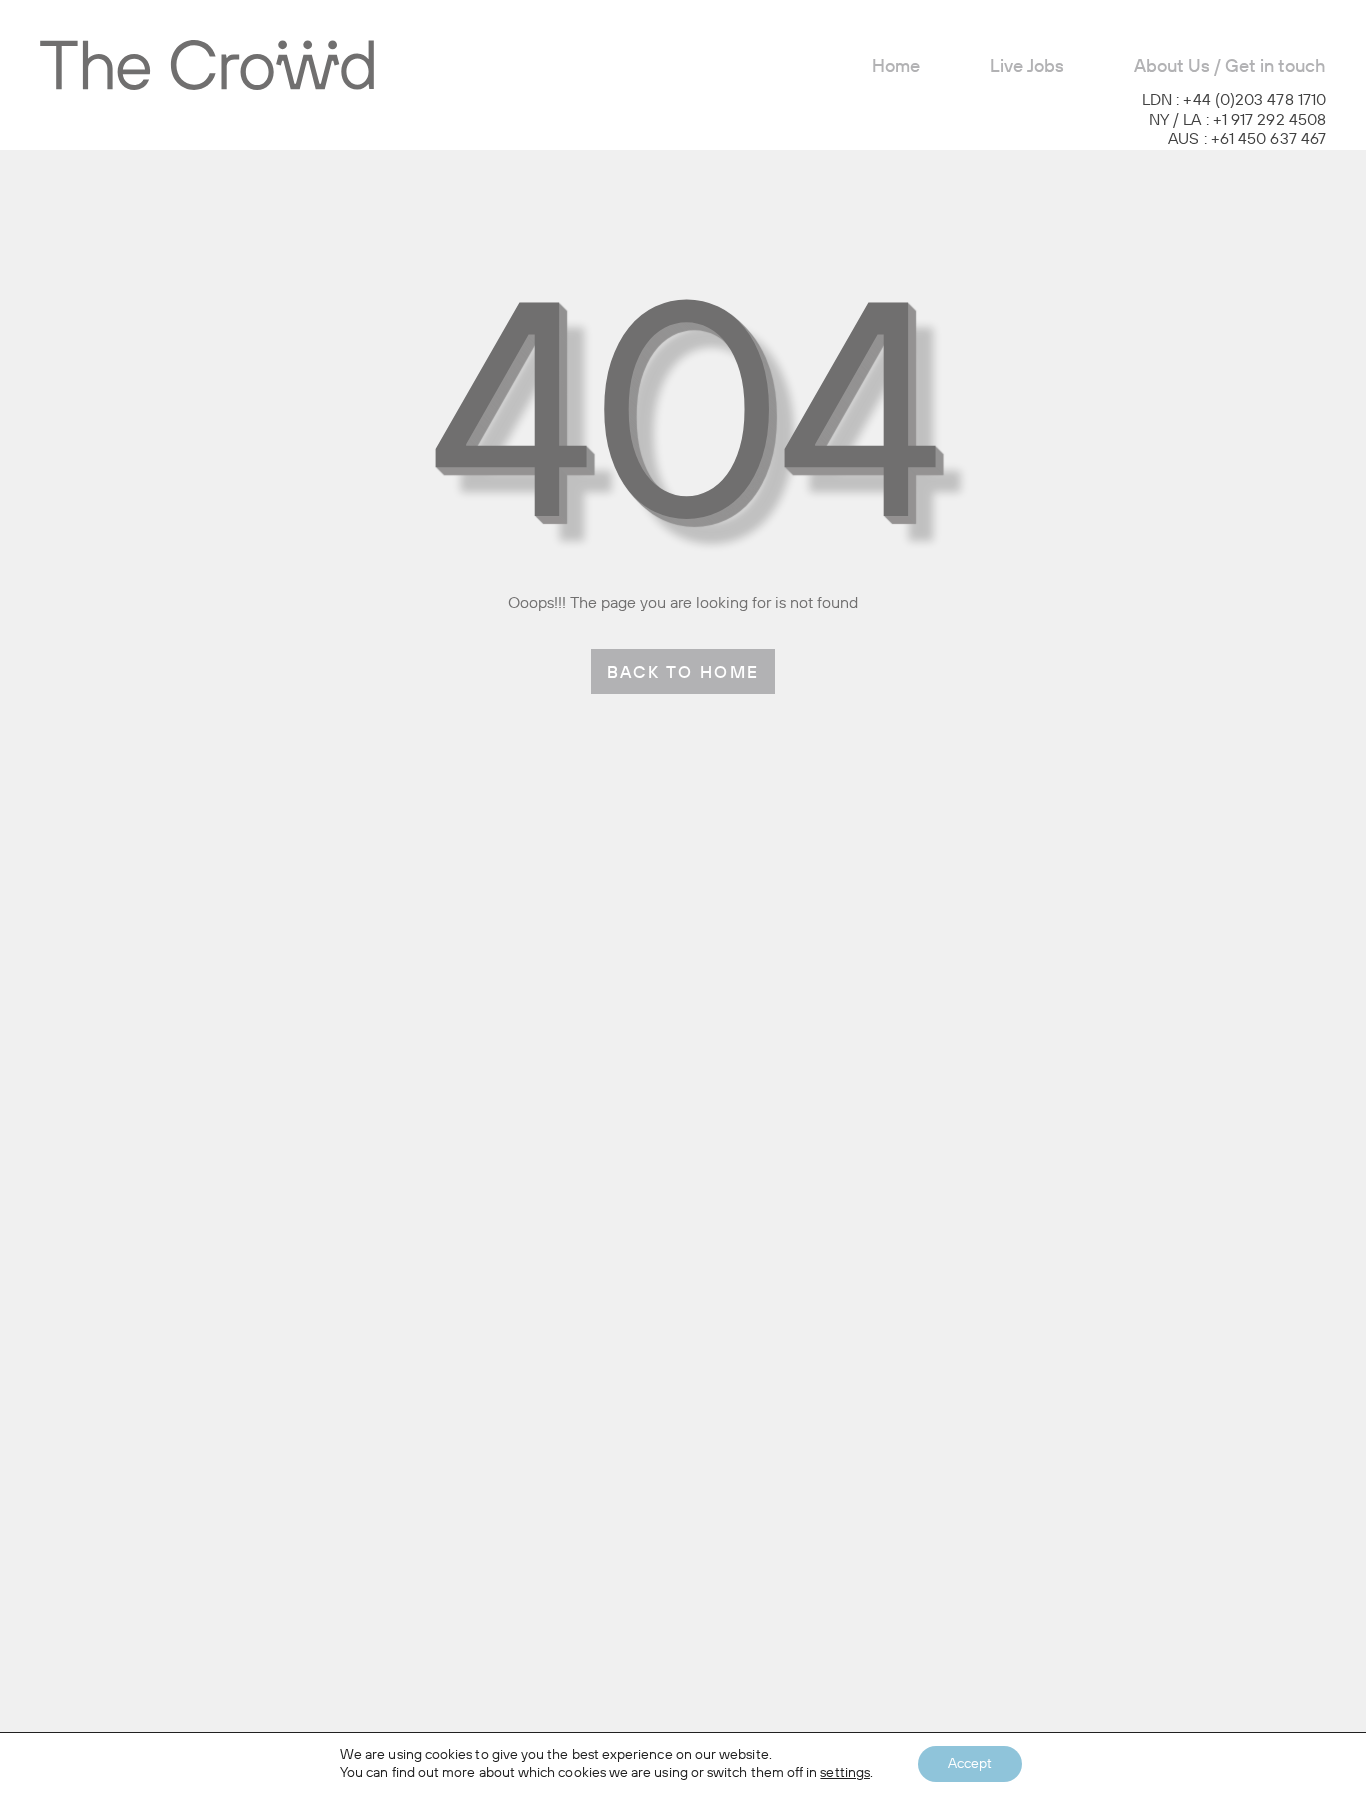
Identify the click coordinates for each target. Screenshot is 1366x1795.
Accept (970, 1764)
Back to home (683, 673)
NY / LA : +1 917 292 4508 (1237, 121)
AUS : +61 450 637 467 (1247, 140)
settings (845, 1773)
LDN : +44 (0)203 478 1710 (1234, 101)
